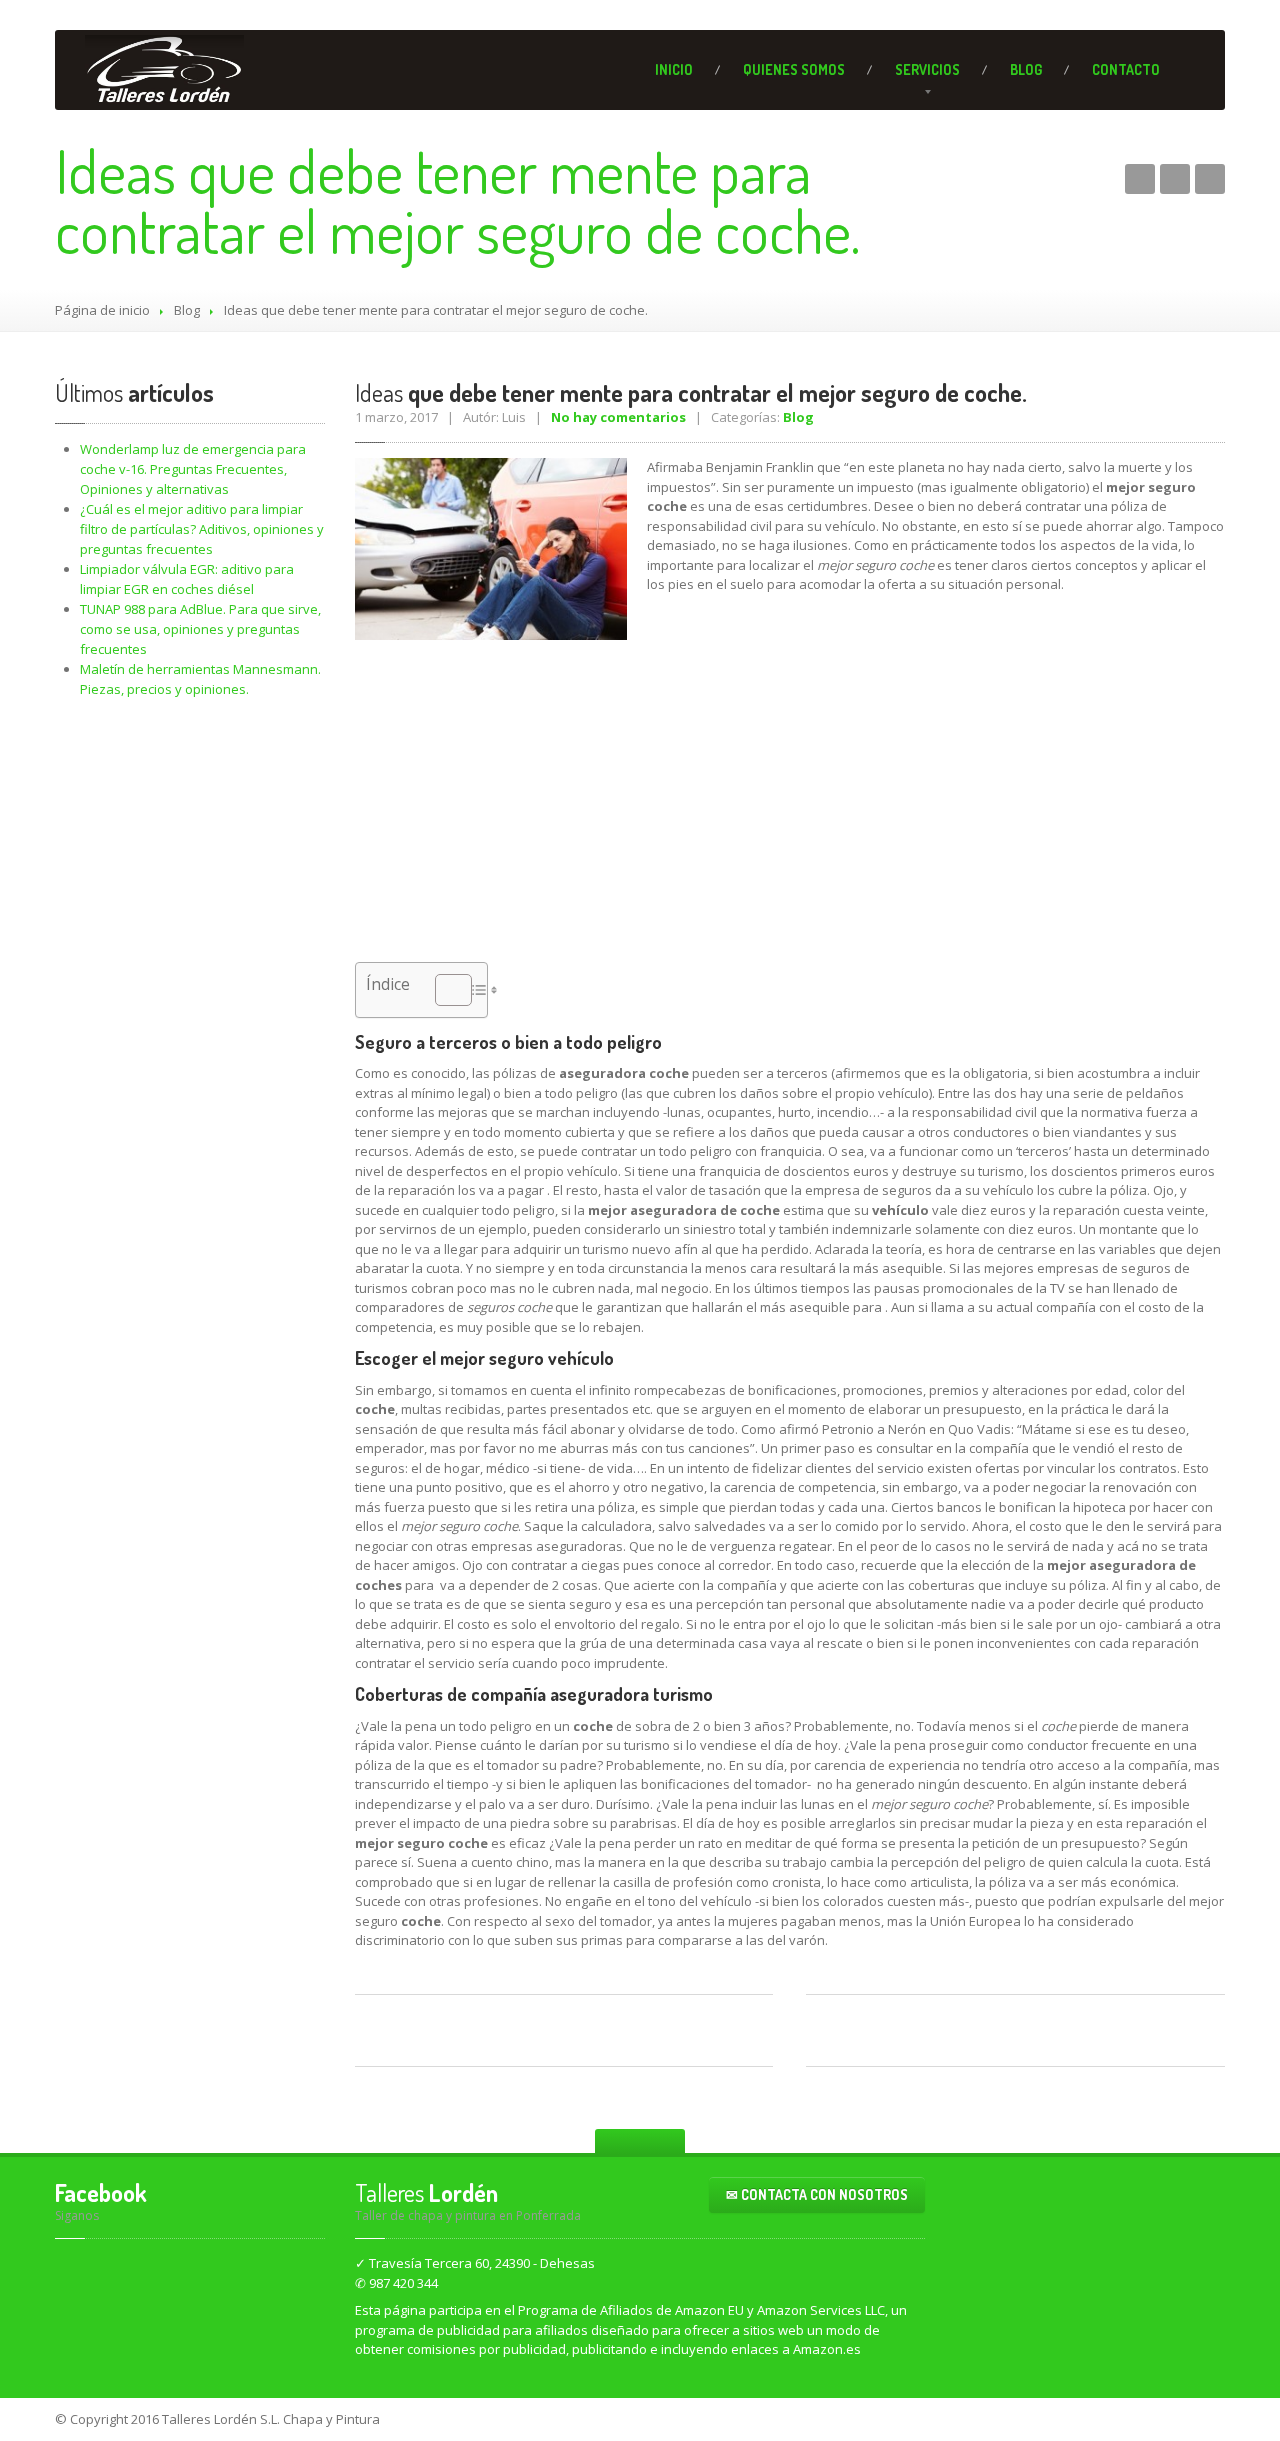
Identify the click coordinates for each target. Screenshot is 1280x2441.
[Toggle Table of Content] (443, 990)
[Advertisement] (790, 785)
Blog (1026, 69)
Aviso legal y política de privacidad (1109, 2419)
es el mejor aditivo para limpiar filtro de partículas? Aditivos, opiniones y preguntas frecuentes (202, 529)
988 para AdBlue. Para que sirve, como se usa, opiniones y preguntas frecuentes (200, 629)
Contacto (1126, 69)
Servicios (927, 69)
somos (794, 69)
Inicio (674, 69)
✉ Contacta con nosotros (817, 2194)
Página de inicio (102, 310)
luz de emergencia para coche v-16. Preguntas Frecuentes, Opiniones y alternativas (193, 469)
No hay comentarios (618, 417)
